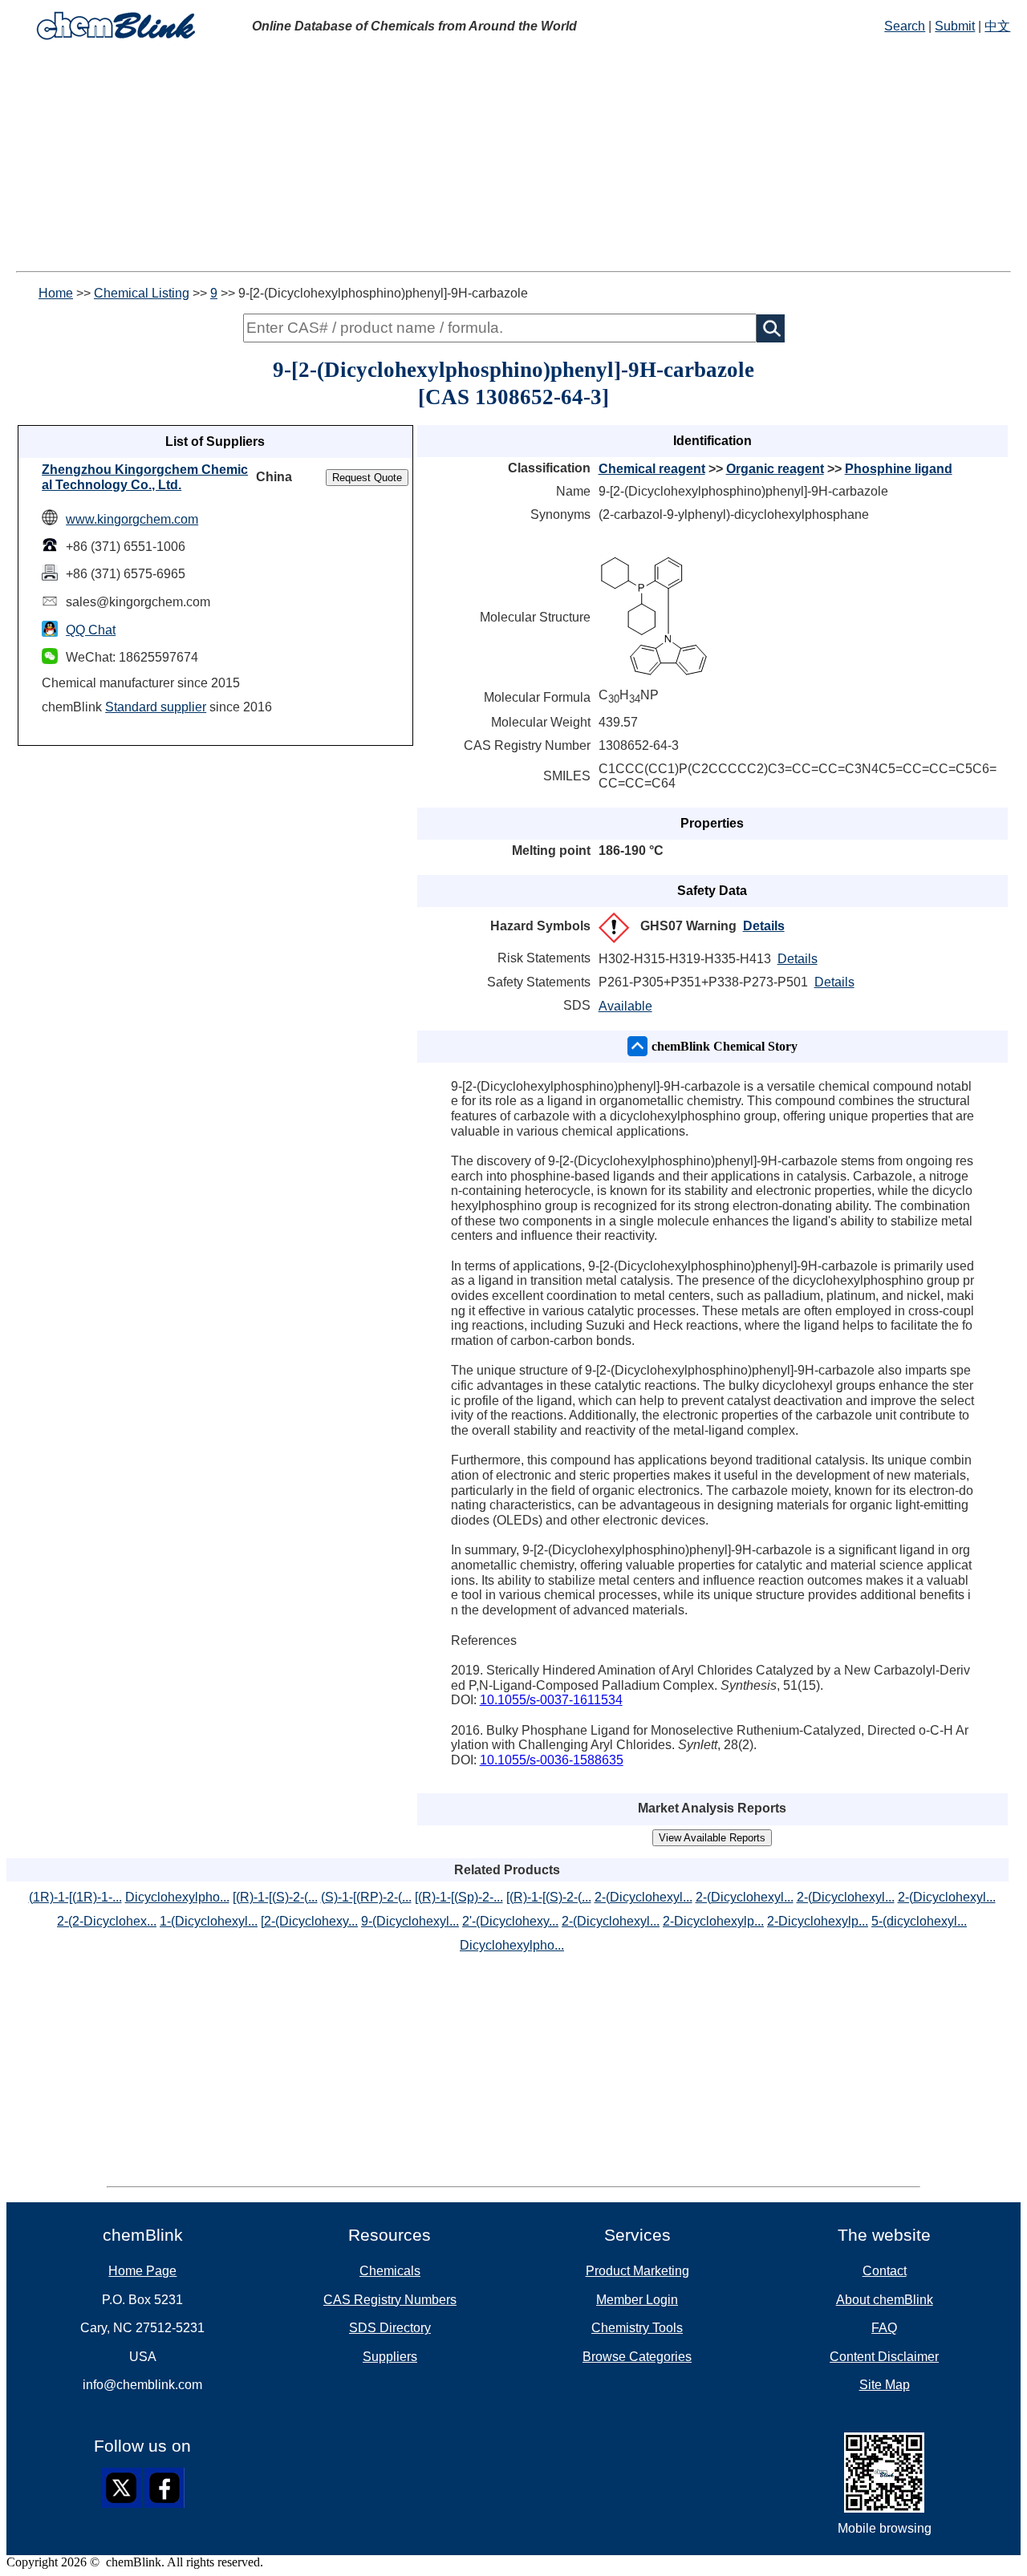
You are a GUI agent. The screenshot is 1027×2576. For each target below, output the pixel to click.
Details (764, 926)
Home (56, 293)
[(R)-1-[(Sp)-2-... (459, 1897)
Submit (955, 26)
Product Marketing (637, 2271)
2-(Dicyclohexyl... (643, 1897)
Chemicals (390, 2271)
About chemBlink (885, 2300)
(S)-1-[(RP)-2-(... (366, 1897)
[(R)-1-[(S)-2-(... (275, 1897)
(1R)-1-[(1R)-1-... (75, 1897)
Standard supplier (156, 707)
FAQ (884, 2328)
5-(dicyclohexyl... (919, 1921)
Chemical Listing (142, 293)
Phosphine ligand (899, 469)
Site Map (885, 2385)
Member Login (637, 2300)
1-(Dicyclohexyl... (209, 1921)
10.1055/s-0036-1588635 (552, 1760)
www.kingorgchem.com (132, 519)
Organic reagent (775, 469)
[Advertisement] (513, 159)
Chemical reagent (652, 469)
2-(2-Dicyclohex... (107, 1921)
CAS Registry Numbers (390, 2300)
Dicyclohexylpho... (177, 1897)
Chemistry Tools (637, 2328)
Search (905, 26)
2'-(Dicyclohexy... (510, 1921)
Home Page (142, 2271)
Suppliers (390, 2357)
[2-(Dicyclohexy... (309, 1921)
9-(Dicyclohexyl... (410, 1921)
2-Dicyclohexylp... (713, 1921)
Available (625, 1006)
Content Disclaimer (884, 2357)
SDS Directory (390, 2328)
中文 (997, 26)
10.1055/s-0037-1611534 (551, 1700)
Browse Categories (637, 2357)
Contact (885, 2271)
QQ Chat (91, 630)
